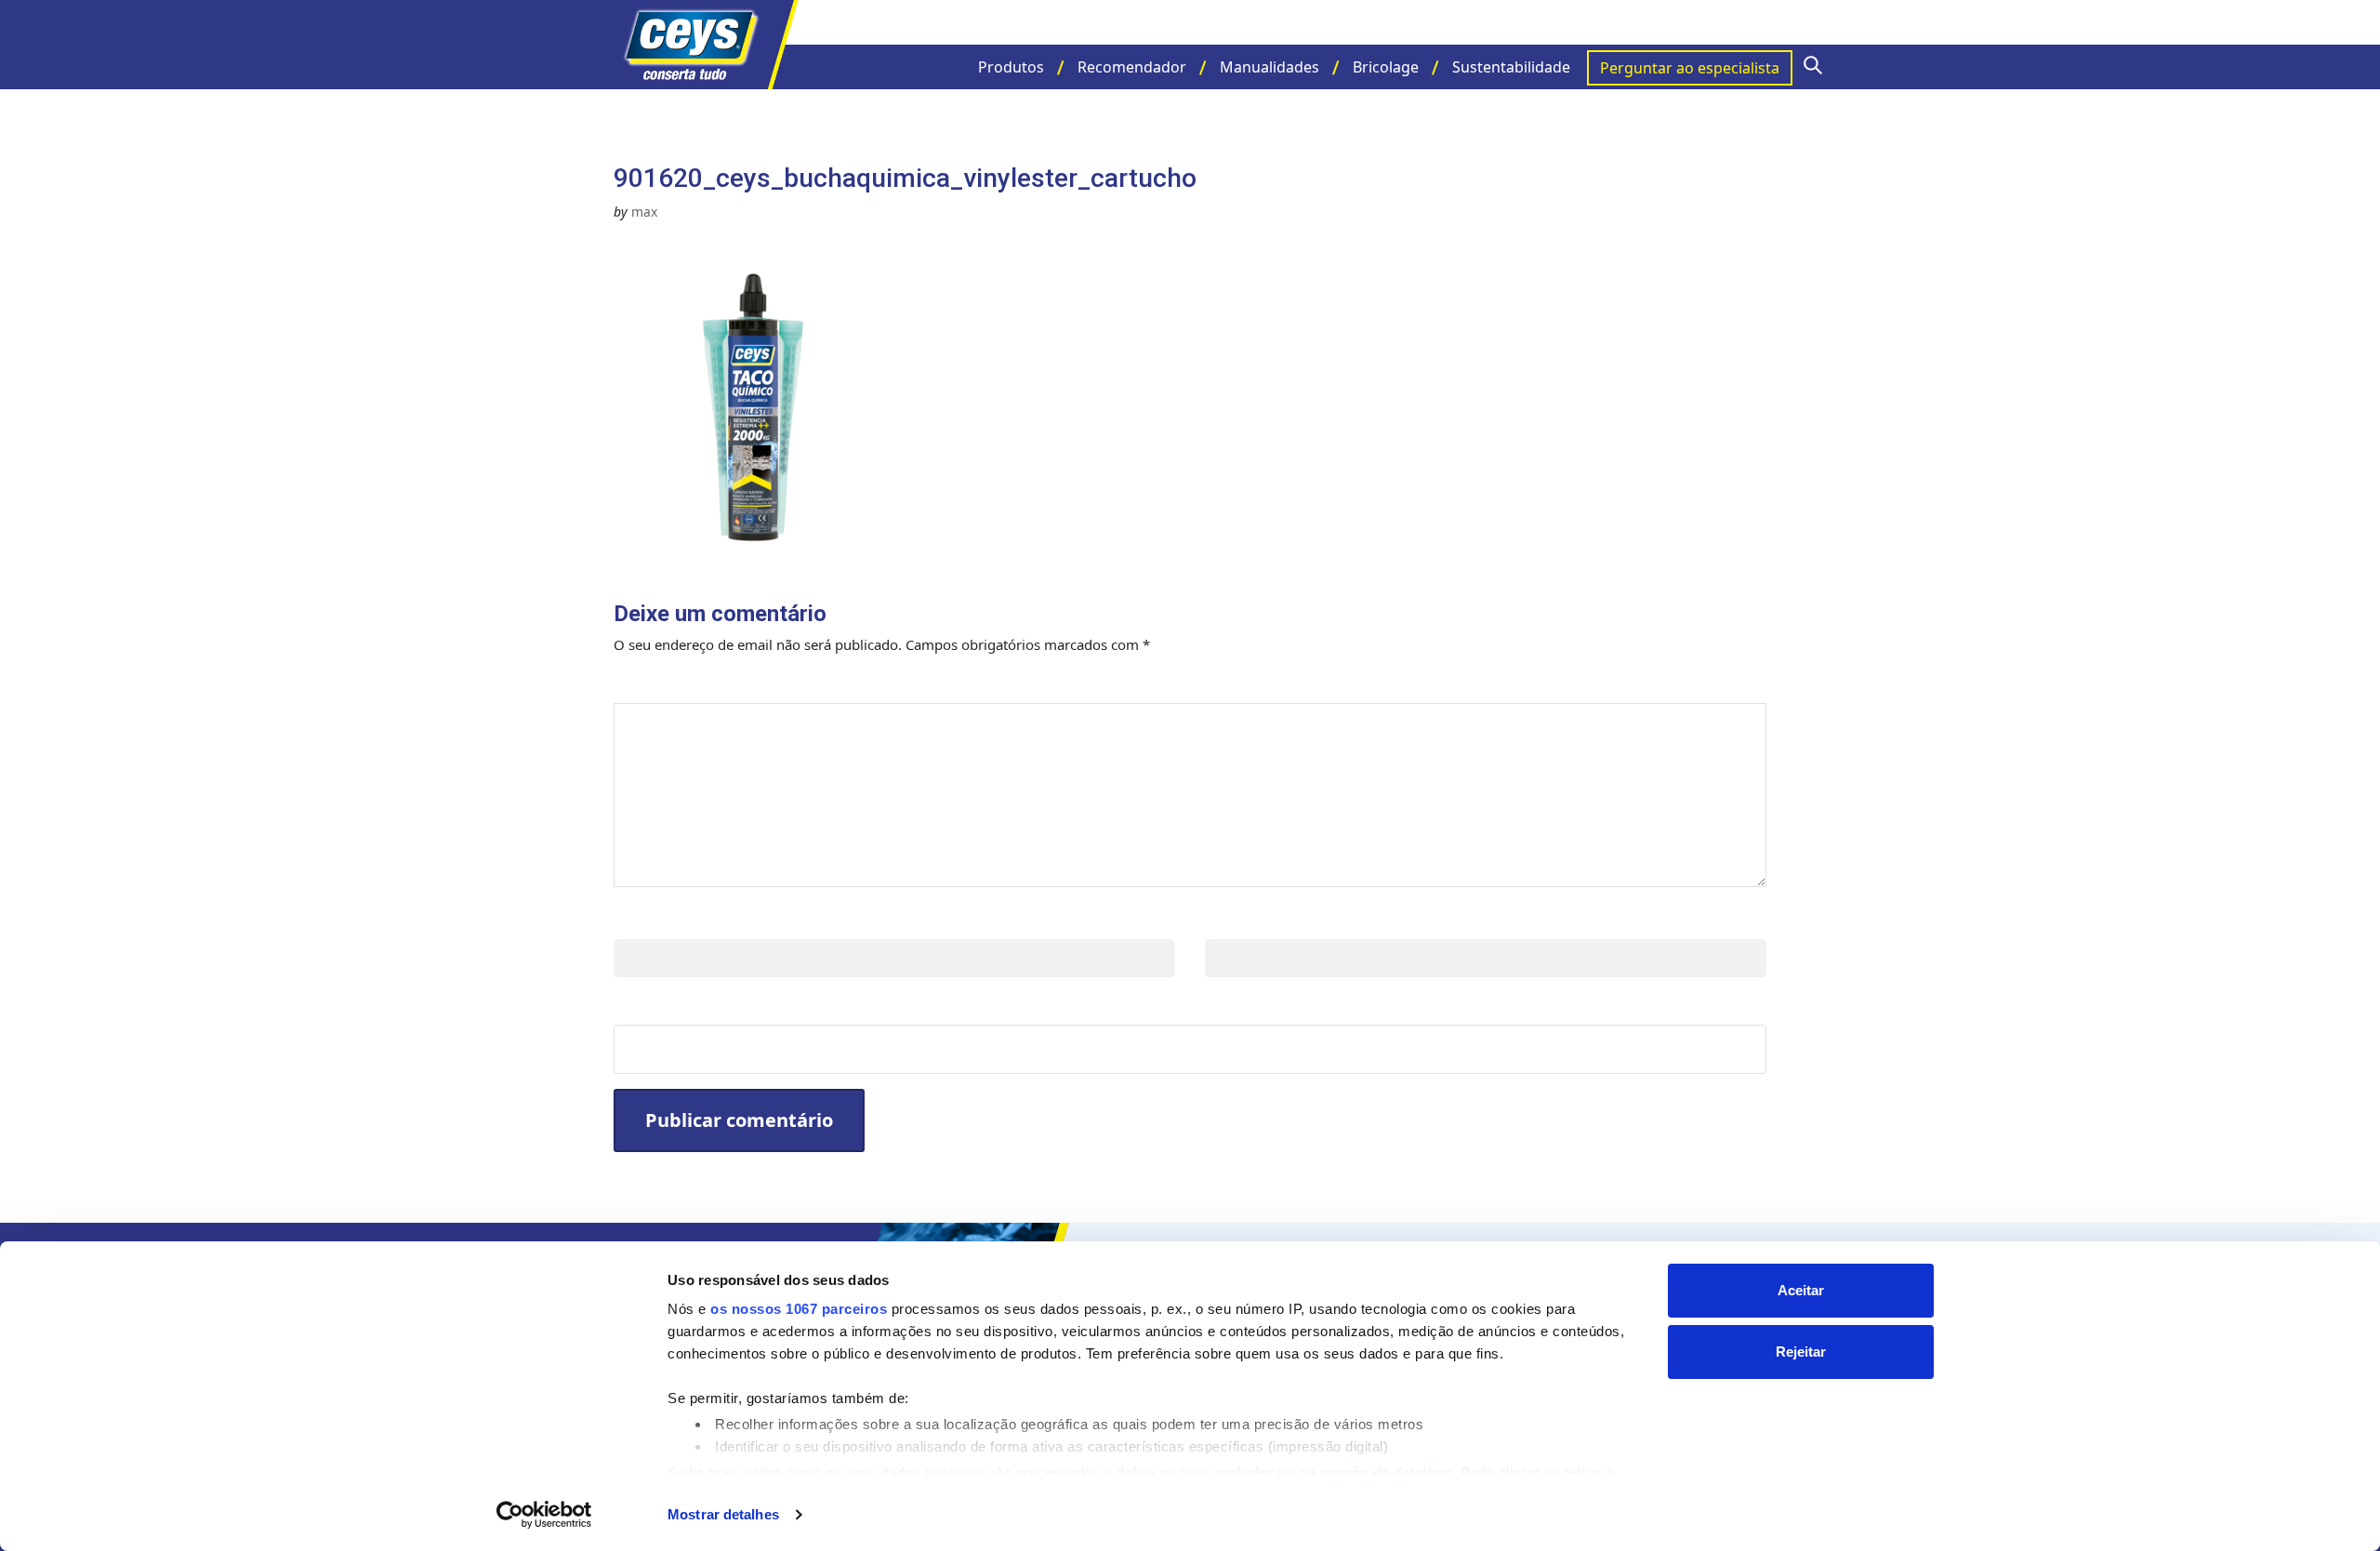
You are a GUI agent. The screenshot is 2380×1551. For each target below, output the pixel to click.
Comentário (676, 684)
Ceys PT (707, 45)
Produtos (1011, 67)
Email (1230, 920)
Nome (641, 920)
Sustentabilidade (1511, 67)
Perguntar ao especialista (1690, 68)
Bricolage (1386, 67)
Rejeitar (1801, 1352)
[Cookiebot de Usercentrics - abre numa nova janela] (544, 1515)
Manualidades (1269, 67)
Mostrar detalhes (723, 1514)
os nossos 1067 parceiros (799, 1309)
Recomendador (1132, 67)
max (644, 212)
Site (631, 1006)
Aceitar (1801, 1290)
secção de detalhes (1386, 1472)
